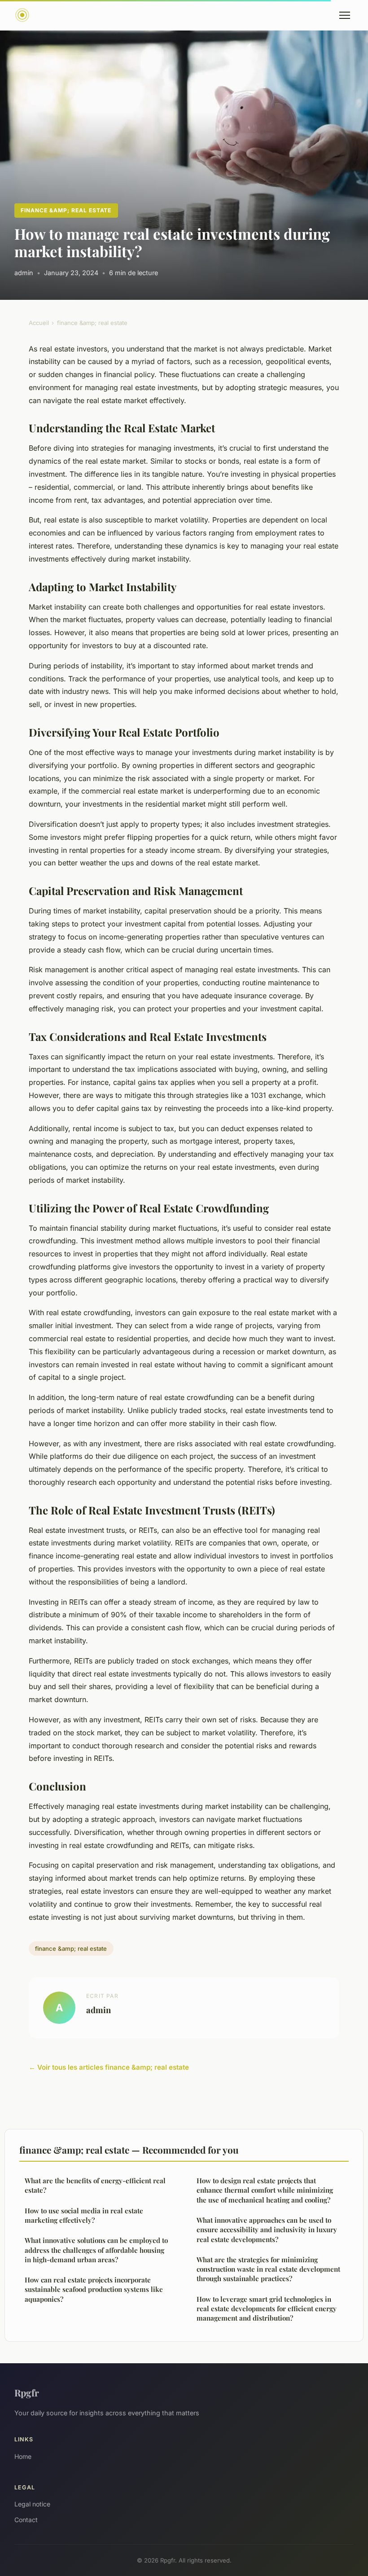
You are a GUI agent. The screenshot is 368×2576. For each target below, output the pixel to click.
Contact (26, 2520)
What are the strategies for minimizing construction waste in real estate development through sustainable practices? (268, 2269)
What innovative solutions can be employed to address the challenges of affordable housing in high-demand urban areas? (96, 2250)
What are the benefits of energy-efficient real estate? (95, 2185)
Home (23, 2456)
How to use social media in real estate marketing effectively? (84, 2215)
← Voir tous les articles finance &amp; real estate (109, 2067)
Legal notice (32, 2504)
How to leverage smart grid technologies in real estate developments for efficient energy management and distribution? (267, 2309)
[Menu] (345, 15)
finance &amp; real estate (66, 210)
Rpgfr (27, 2392)
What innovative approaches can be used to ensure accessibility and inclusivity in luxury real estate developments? (267, 2230)
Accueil (39, 323)
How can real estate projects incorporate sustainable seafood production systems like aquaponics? (94, 2289)
